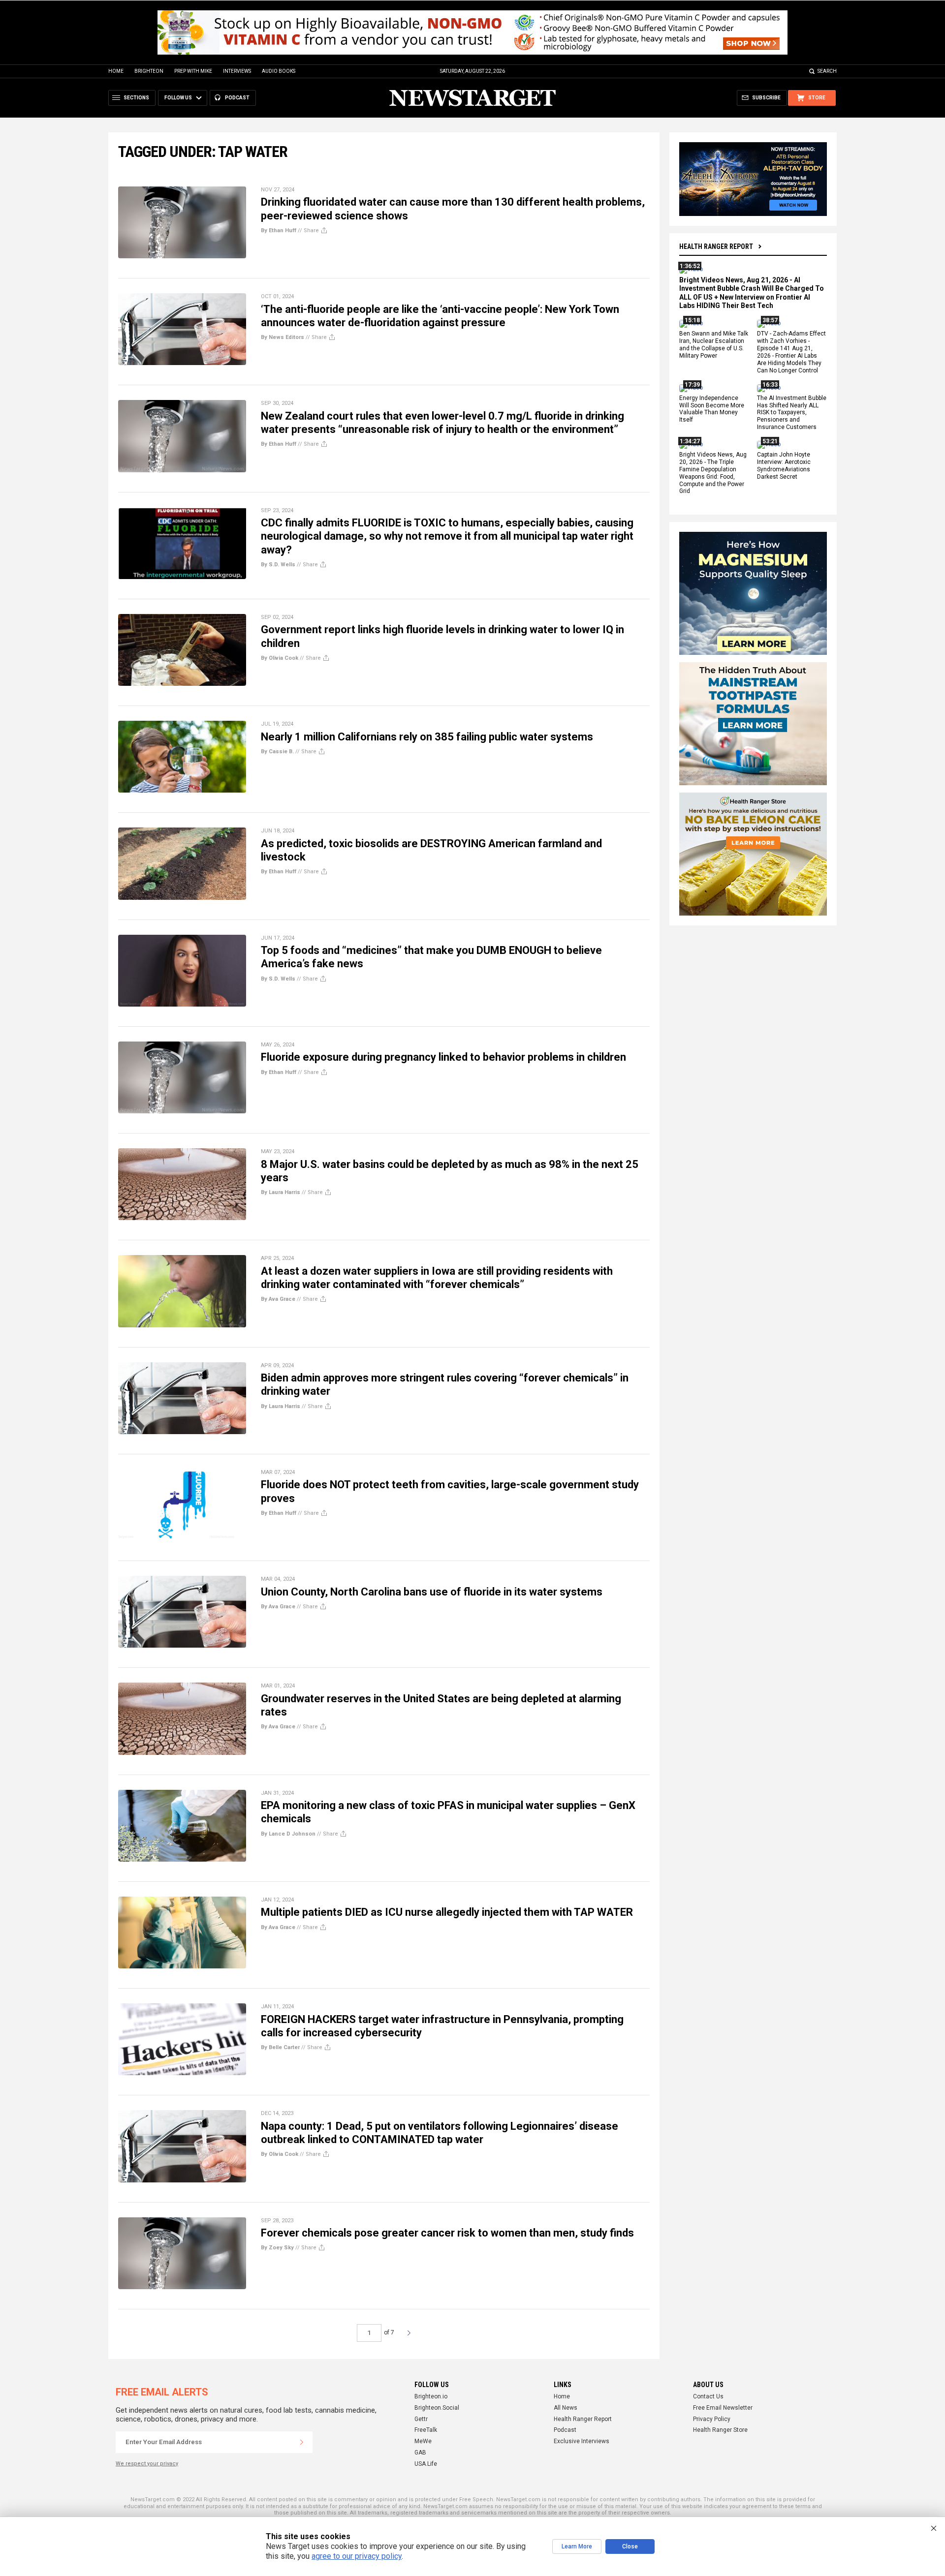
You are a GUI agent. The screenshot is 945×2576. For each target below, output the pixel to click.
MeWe (423, 2441)
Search (827, 71)
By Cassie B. (277, 751)
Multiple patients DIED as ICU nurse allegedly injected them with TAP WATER (447, 1912)
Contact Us (708, 2396)
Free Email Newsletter (723, 2408)
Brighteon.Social (437, 2408)
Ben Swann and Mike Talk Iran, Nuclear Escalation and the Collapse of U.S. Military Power (714, 345)
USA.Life (426, 2464)
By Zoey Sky (277, 2248)
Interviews (237, 71)
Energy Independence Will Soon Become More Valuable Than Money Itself (712, 409)
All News (566, 2408)
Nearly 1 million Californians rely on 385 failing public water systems (427, 737)
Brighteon (149, 71)
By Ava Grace (278, 1299)
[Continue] (302, 2442)
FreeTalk (426, 2430)
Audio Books (279, 71)
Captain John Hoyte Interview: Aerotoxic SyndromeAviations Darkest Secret (784, 466)
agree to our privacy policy (357, 2556)
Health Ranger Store (720, 2430)
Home (116, 71)
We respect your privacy (147, 2464)
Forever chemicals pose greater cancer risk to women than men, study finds (447, 2233)
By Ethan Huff (279, 230)
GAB (420, 2453)
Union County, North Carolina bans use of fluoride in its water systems (432, 1592)
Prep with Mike (193, 71)
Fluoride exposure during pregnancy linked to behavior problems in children (443, 1057)
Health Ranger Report (716, 246)
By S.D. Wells (278, 565)
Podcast (565, 2430)
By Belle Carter (280, 2047)
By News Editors (283, 337)
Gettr (421, 2419)
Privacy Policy (712, 2419)
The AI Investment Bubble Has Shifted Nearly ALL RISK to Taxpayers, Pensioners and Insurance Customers (792, 413)
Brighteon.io (431, 2396)
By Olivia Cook (280, 658)
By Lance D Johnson (288, 1834)
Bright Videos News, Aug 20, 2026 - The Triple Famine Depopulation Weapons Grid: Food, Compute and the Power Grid (713, 473)
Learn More (577, 2546)
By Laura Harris (281, 1192)
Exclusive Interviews (582, 2441)
